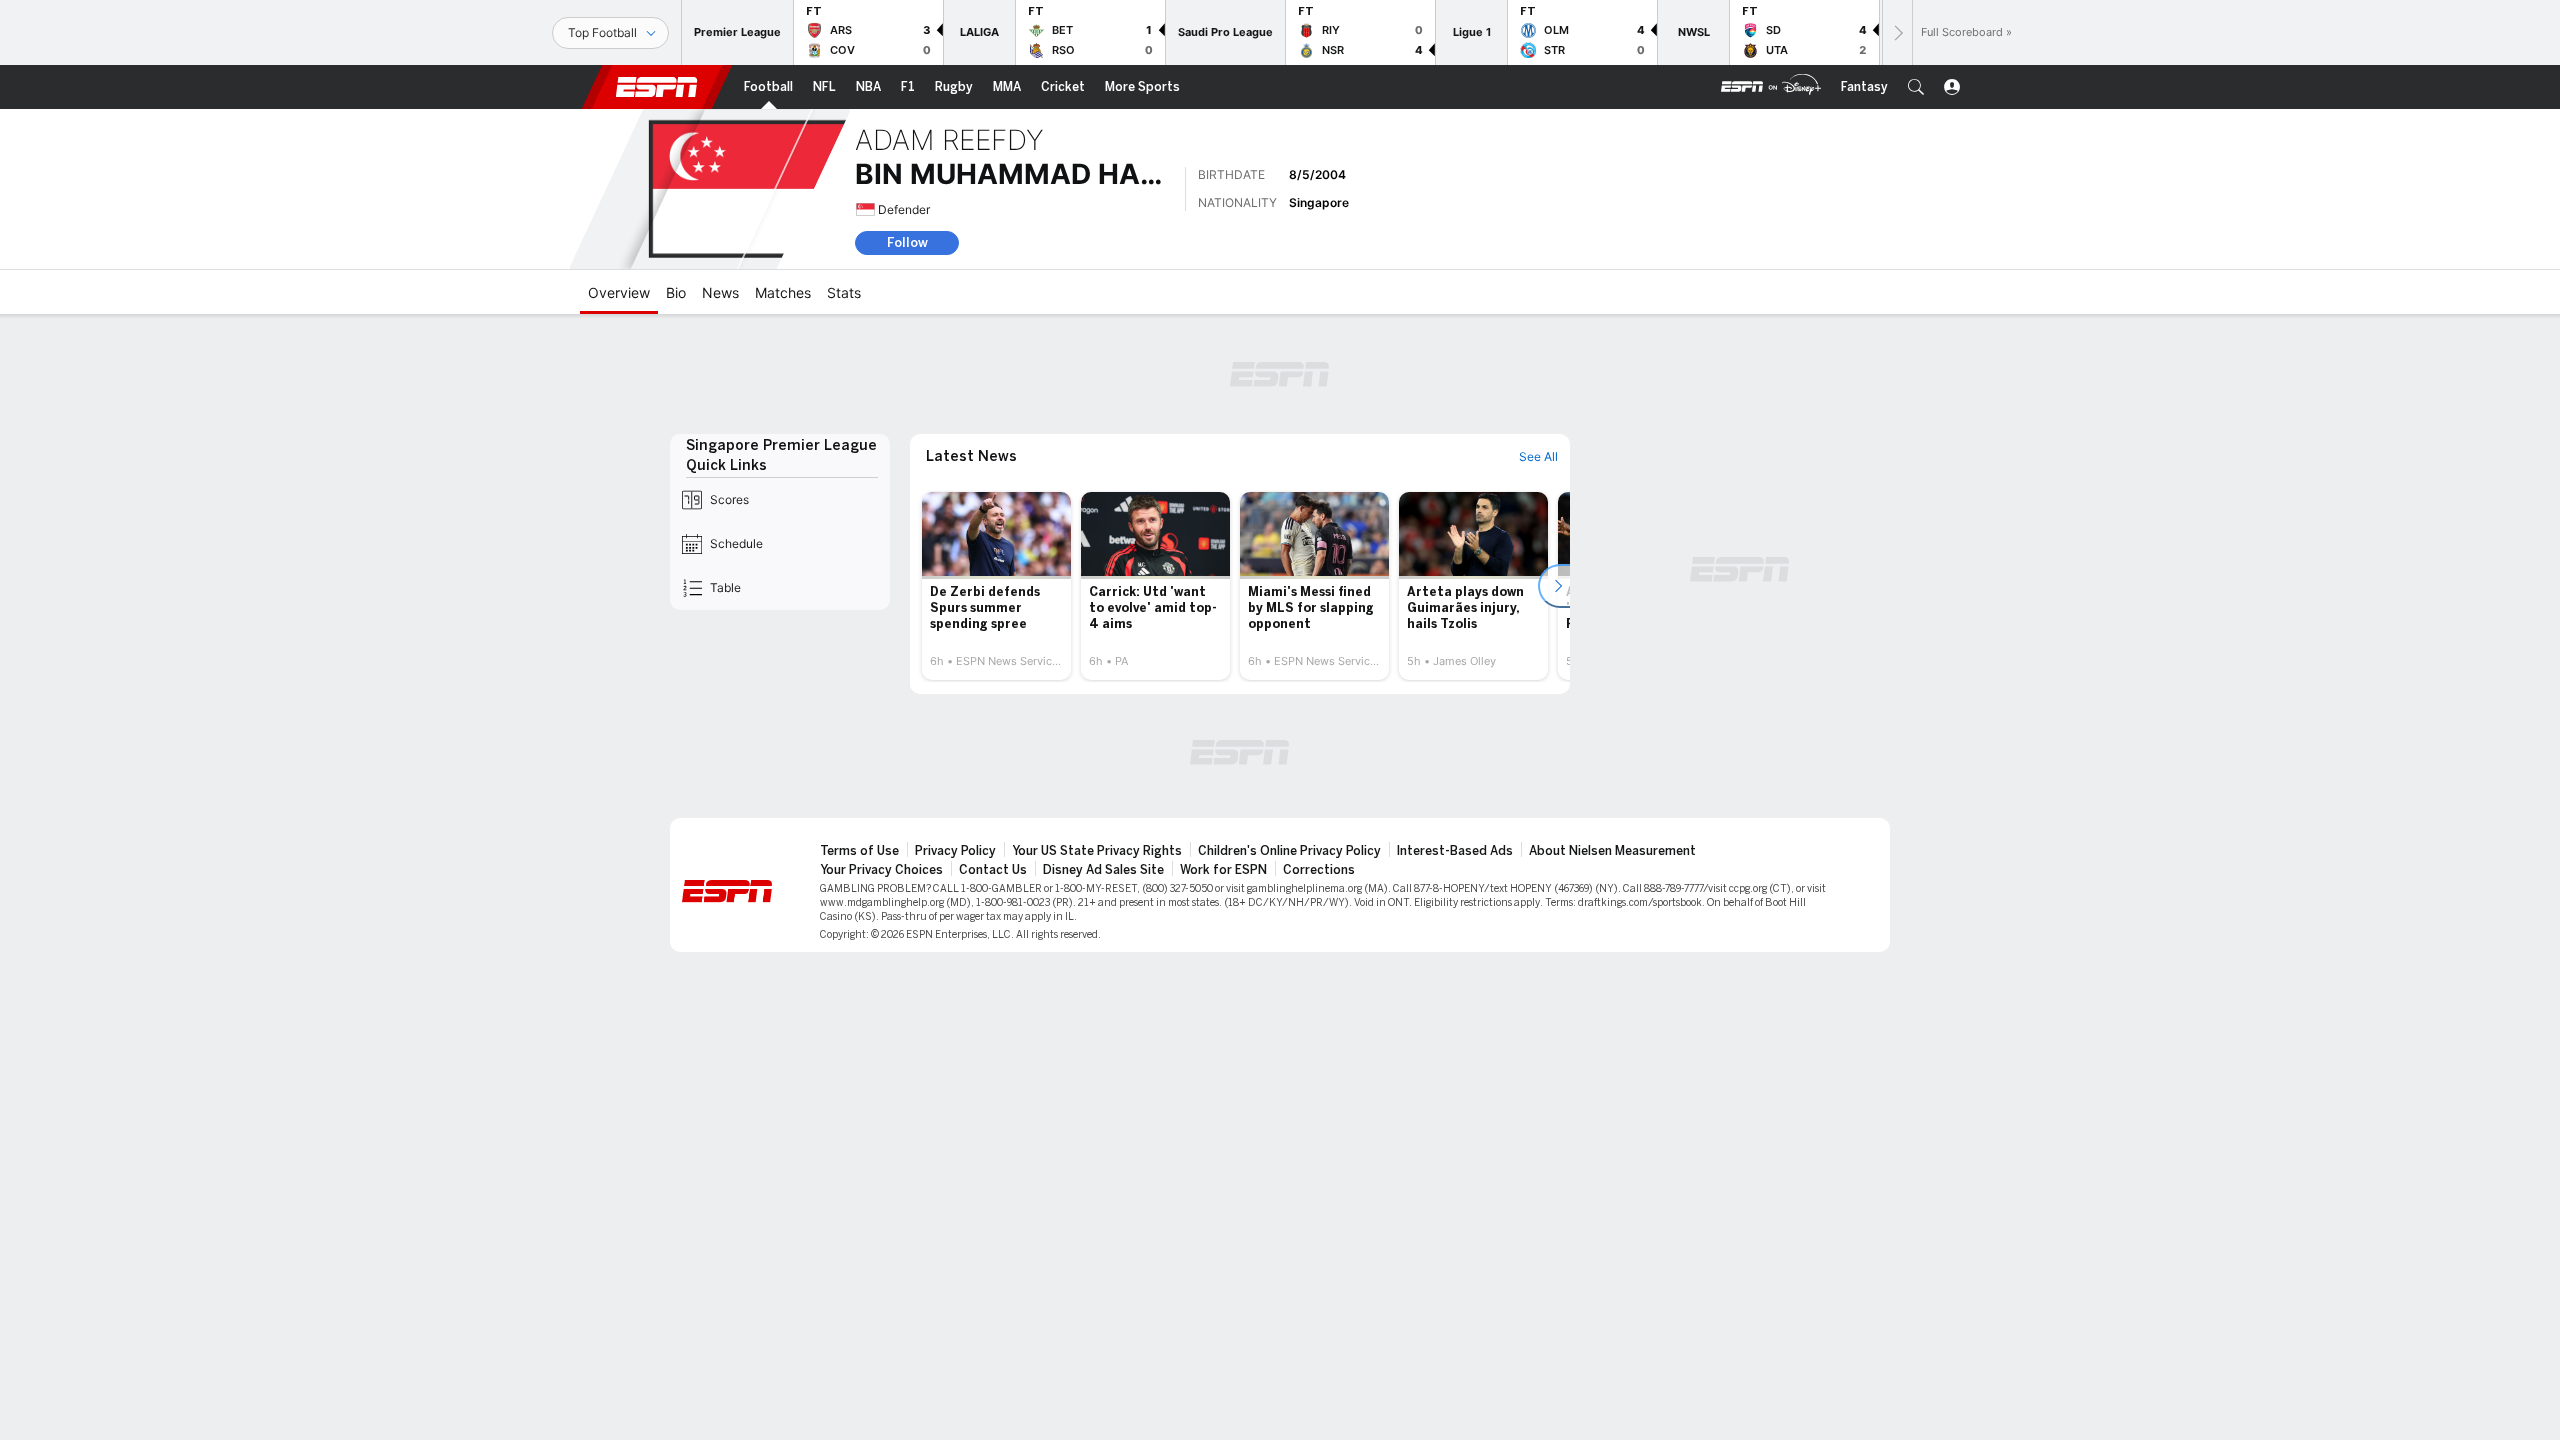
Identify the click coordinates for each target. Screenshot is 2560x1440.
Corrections (1319, 870)
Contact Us (993, 870)
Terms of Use (859, 851)
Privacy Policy (955, 851)
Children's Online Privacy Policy (1289, 851)
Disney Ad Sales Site (1103, 870)
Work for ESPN (1223, 870)
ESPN (657, 87)
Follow (907, 242)
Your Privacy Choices (881, 870)
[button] (1916, 87)
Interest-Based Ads (1455, 851)
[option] (996, 586)
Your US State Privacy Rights (1097, 851)
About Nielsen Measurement (1612, 851)
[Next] (1897, 32)
